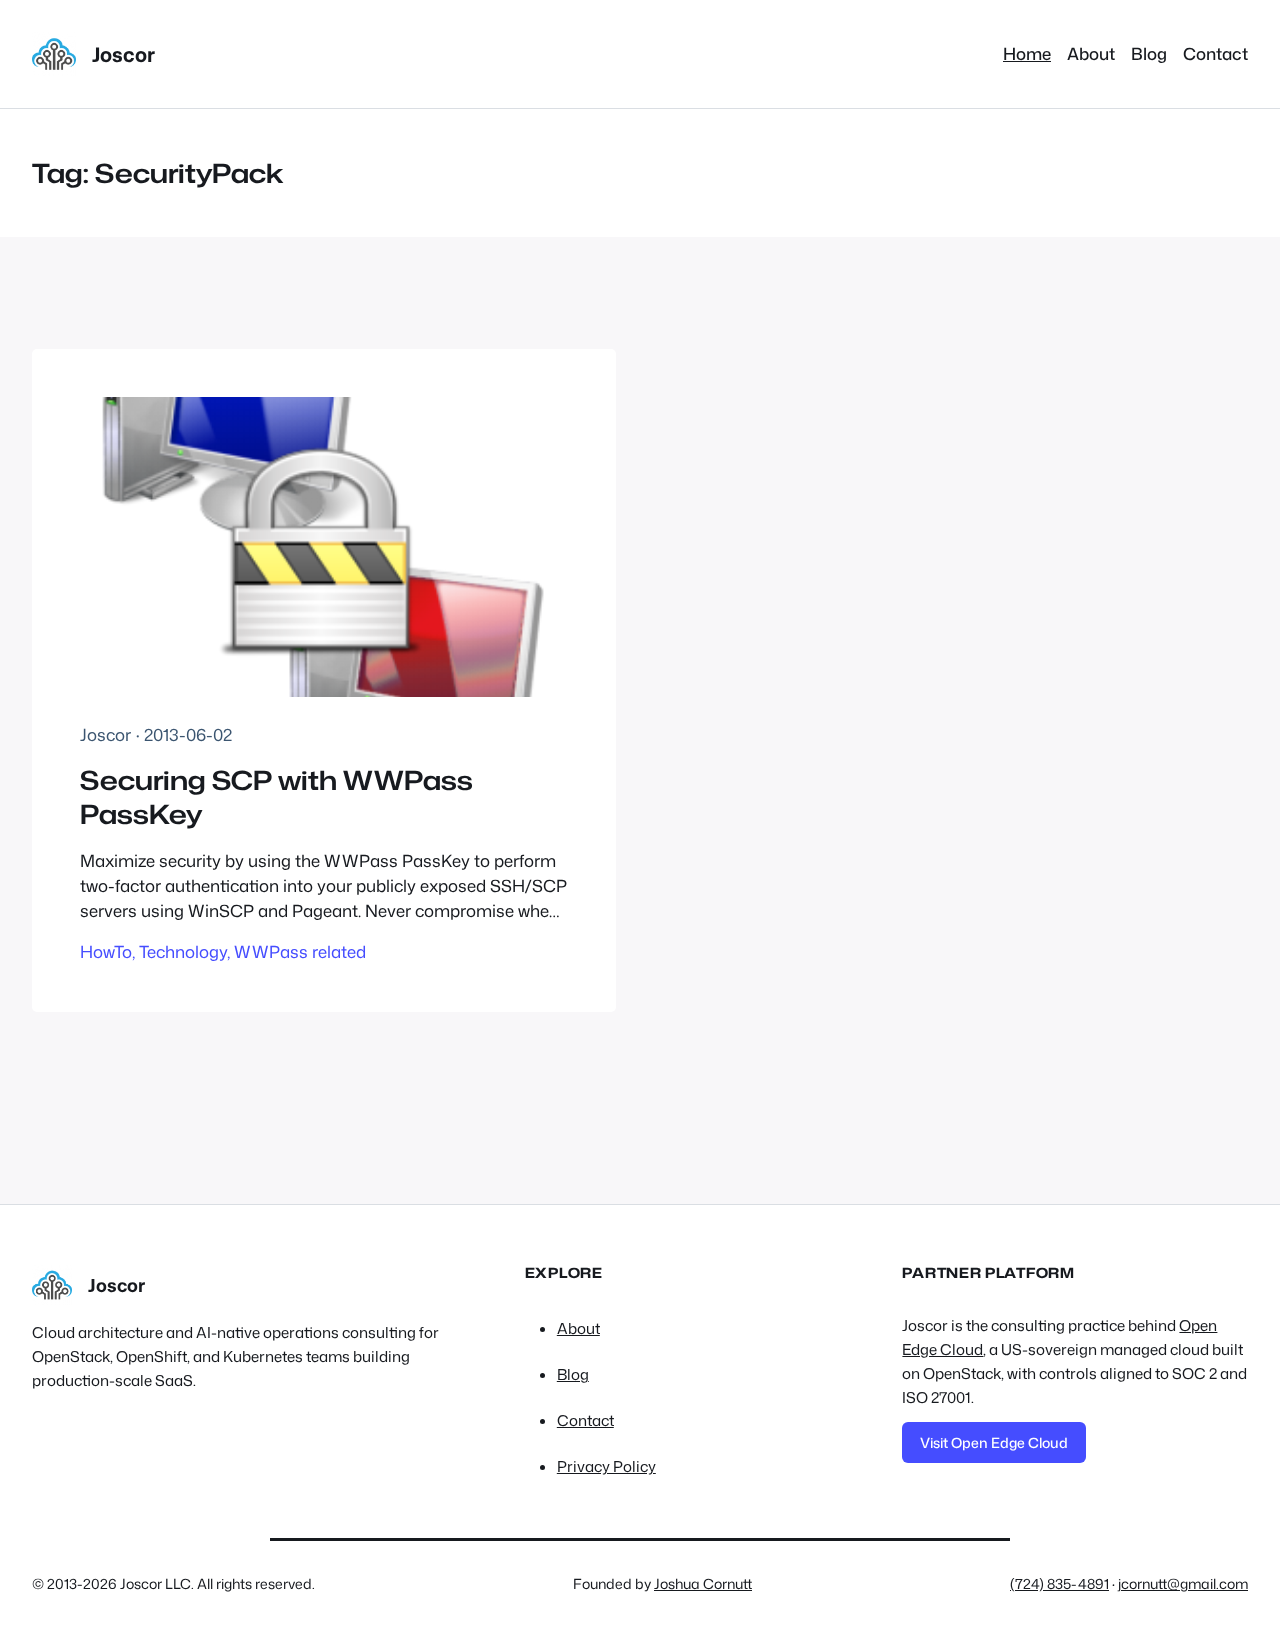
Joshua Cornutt (703, 1583)
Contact (585, 1420)
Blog (573, 1374)
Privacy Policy (606, 1466)
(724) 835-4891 (1059, 1583)
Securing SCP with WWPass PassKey (276, 797)
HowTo (106, 951)
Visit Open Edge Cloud (994, 1442)
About (578, 1328)
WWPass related (300, 951)
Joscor (123, 54)
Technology (183, 951)
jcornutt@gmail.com (1183, 1583)
